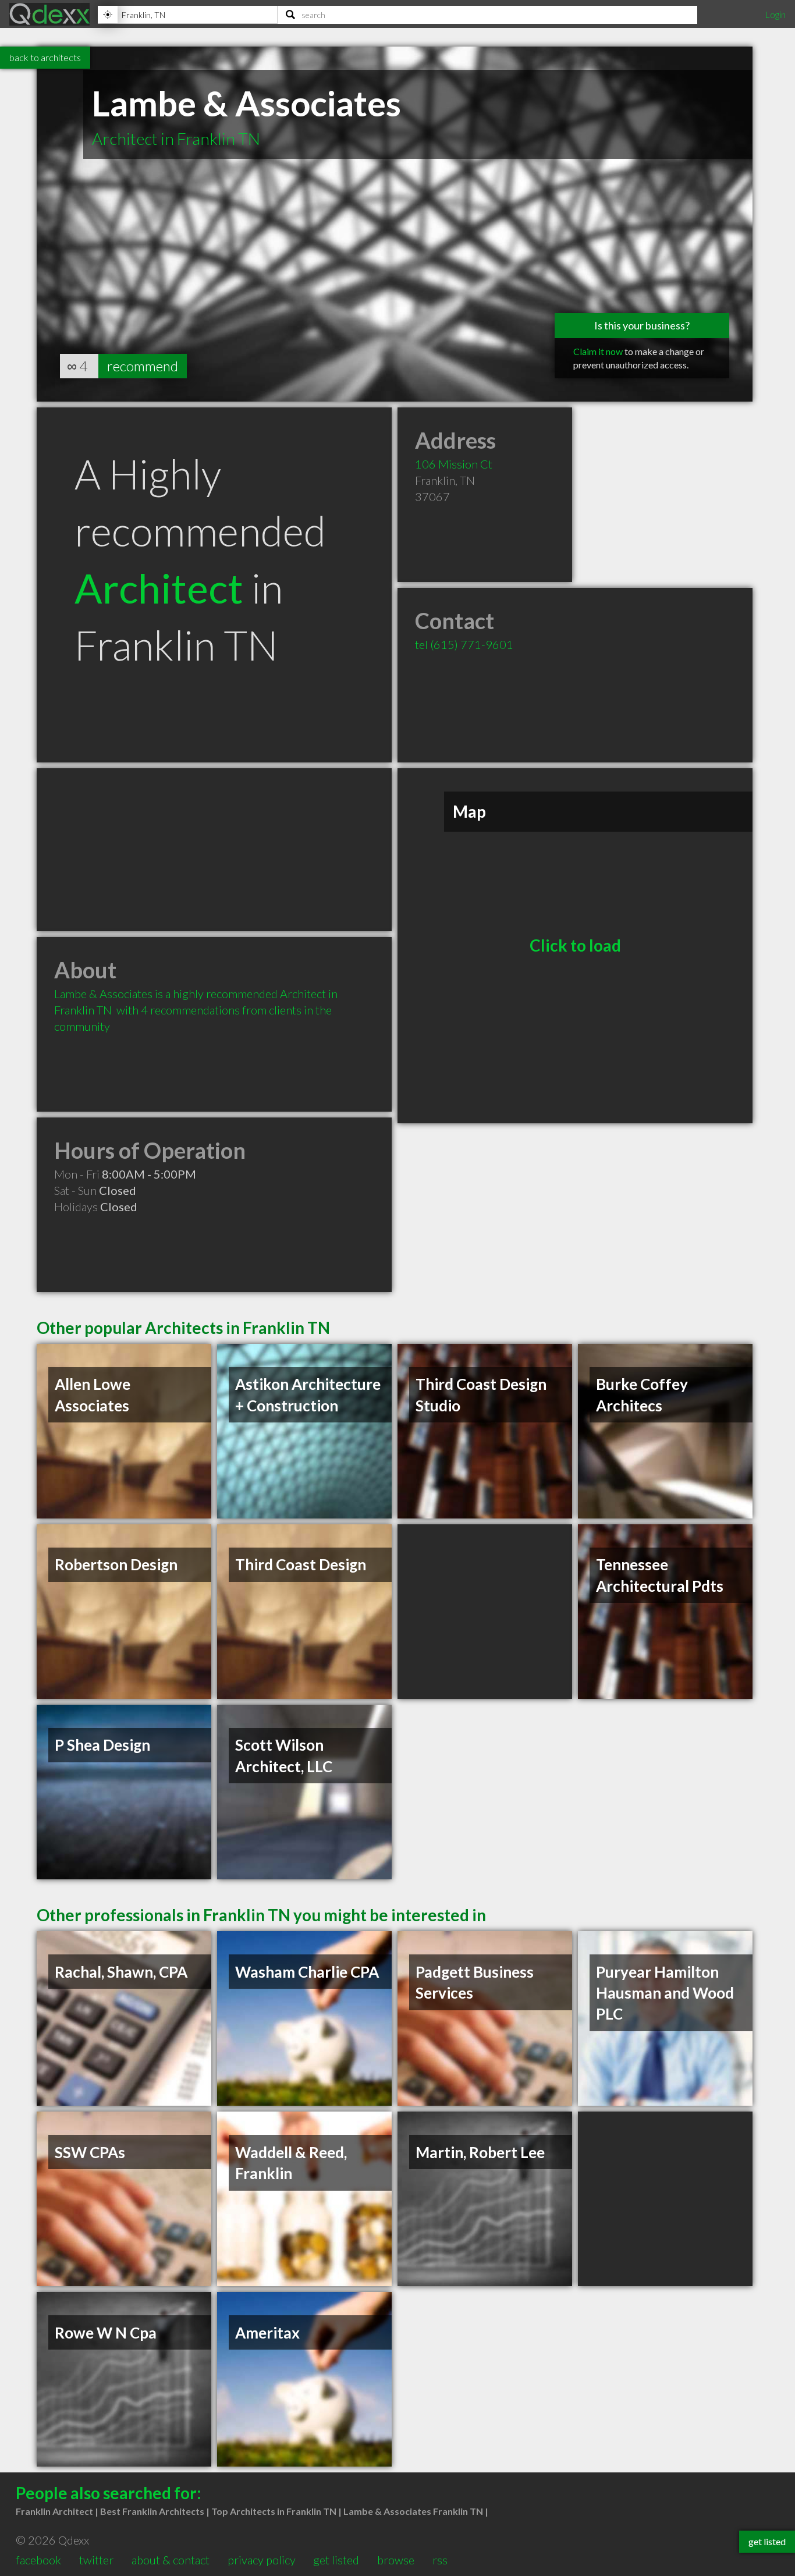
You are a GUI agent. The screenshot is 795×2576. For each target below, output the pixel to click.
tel (464, 644)
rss (440, 2560)
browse (396, 2560)
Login (775, 14)
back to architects (45, 57)
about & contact (171, 2560)
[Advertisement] (214, 850)
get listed (336, 2560)
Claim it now (598, 351)
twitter (96, 2560)
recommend (143, 366)
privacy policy (262, 2560)
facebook (38, 2560)
